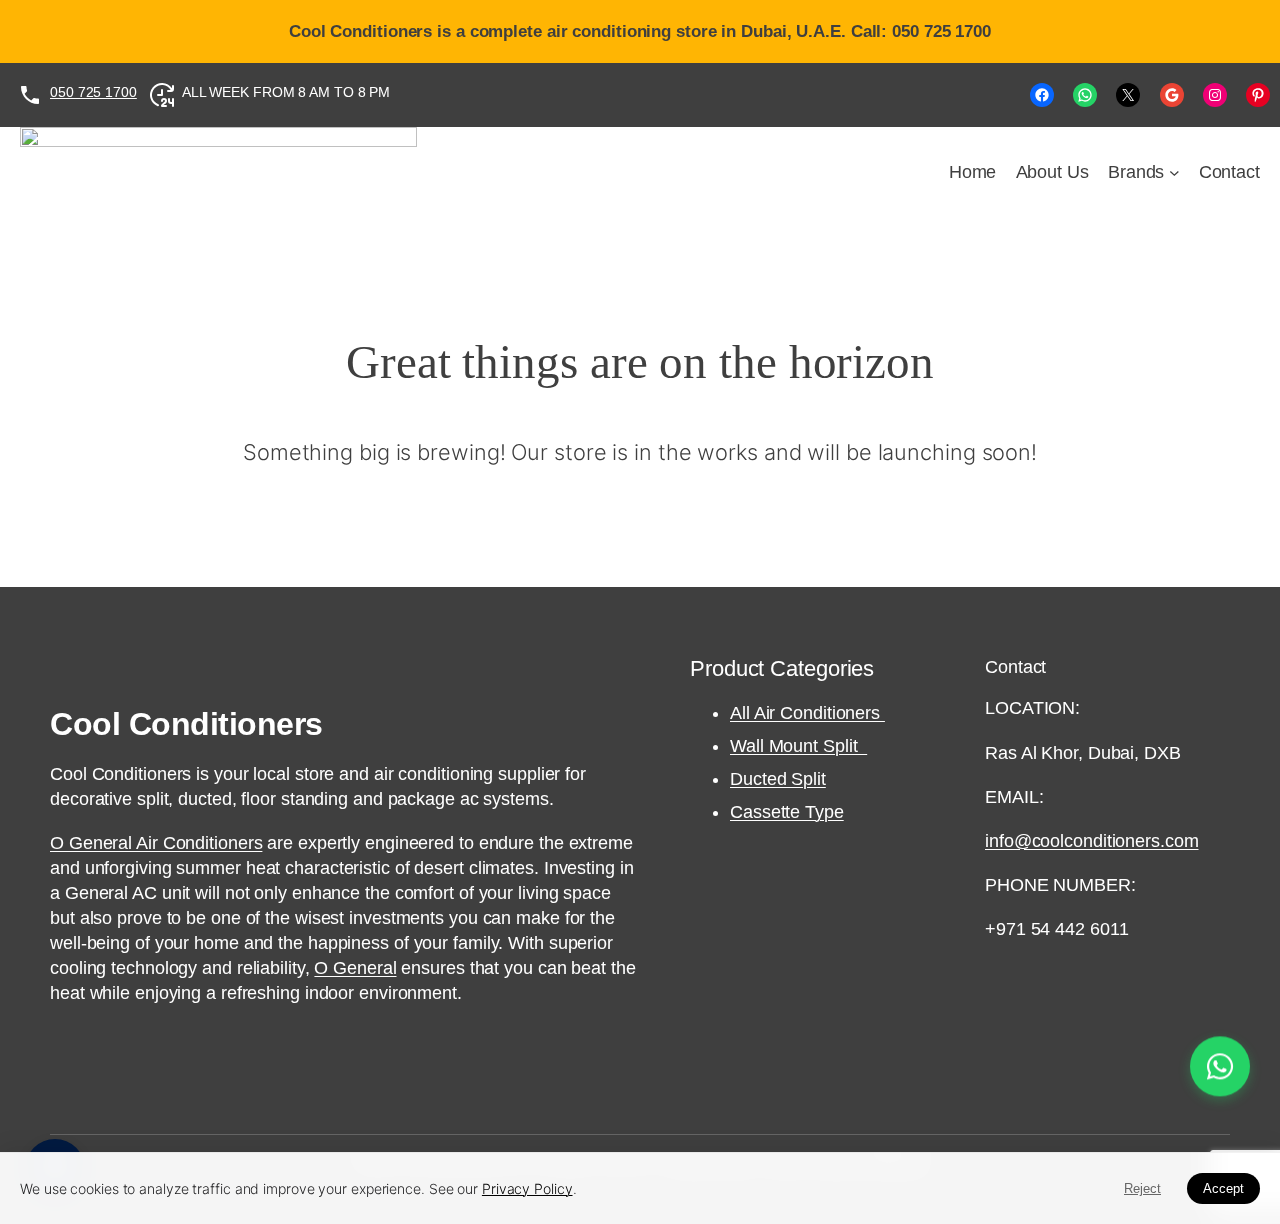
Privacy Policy (527, 1188)
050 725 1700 (93, 92)
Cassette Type (787, 812)
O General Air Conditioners (156, 843)
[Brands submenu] (1174, 172)
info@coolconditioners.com (1092, 841)
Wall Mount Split (798, 746)
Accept (1223, 1188)
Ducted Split (778, 779)
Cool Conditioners (186, 724)
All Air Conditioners (807, 713)
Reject (1142, 1188)
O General (355, 968)
